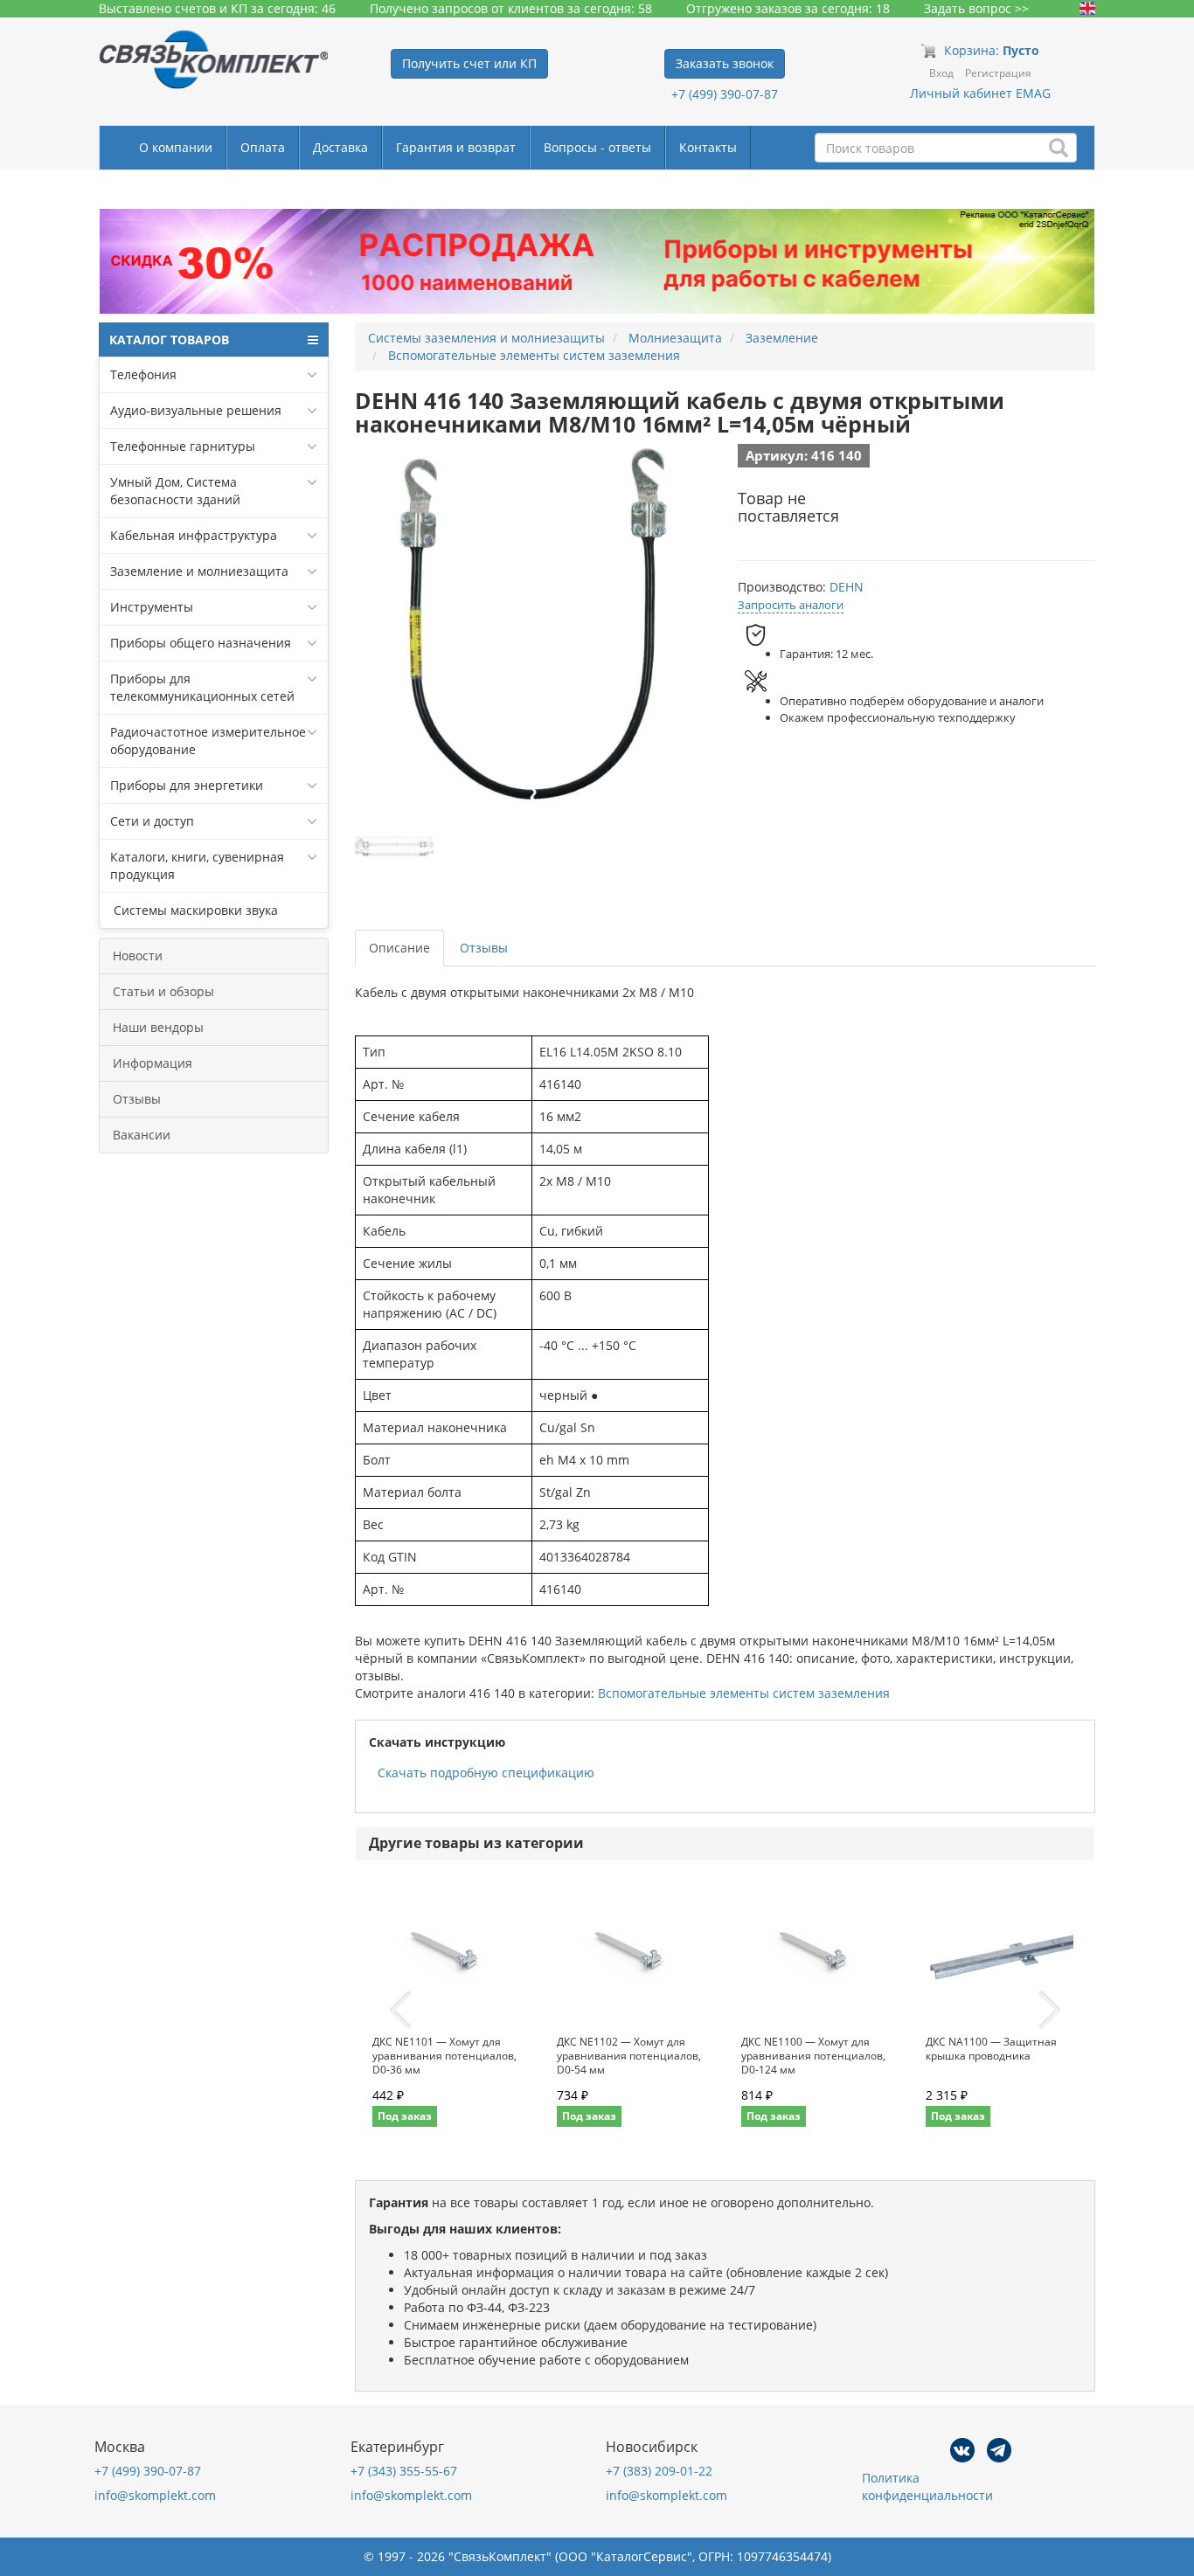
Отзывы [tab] (484, 948)
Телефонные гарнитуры (183, 446)
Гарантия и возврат (456, 147)
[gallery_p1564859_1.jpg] (394, 847)
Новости (138, 956)
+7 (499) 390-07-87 (725, 94)
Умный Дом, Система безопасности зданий (175, 491)
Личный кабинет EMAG (980, 93)
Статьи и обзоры (163, 991)
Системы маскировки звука (194, 910)
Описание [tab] (399, 948)
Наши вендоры (158, 1027)
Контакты (708, 147)
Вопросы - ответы (597, 147)
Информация (153, 1063)
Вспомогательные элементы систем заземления (744, 1693)
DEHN (847, 587)
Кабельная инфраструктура (194, 535)
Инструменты (152, 607)
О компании (176, 147)
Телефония (143, 374)
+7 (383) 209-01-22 (659, 2471)
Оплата (263, 147)
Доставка (340, 147)
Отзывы (137, 1099)
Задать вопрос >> (976, 8)
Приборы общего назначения (201, 643)
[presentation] (400, 2011)
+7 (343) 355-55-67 (404, 2471)
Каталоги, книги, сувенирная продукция (197, 866)
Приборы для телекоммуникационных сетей (202, 687)
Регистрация (998, 73)
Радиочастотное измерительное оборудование (208, 741)
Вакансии (142, 1135)
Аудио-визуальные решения (196, 410)
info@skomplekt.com (155, 2495)
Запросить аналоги (791, 605)
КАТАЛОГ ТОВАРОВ (169, 339)
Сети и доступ (152, 821)
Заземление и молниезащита (199, 571)
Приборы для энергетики (187, 785)
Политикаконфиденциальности (927, 2486)
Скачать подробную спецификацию (486, 1773)
